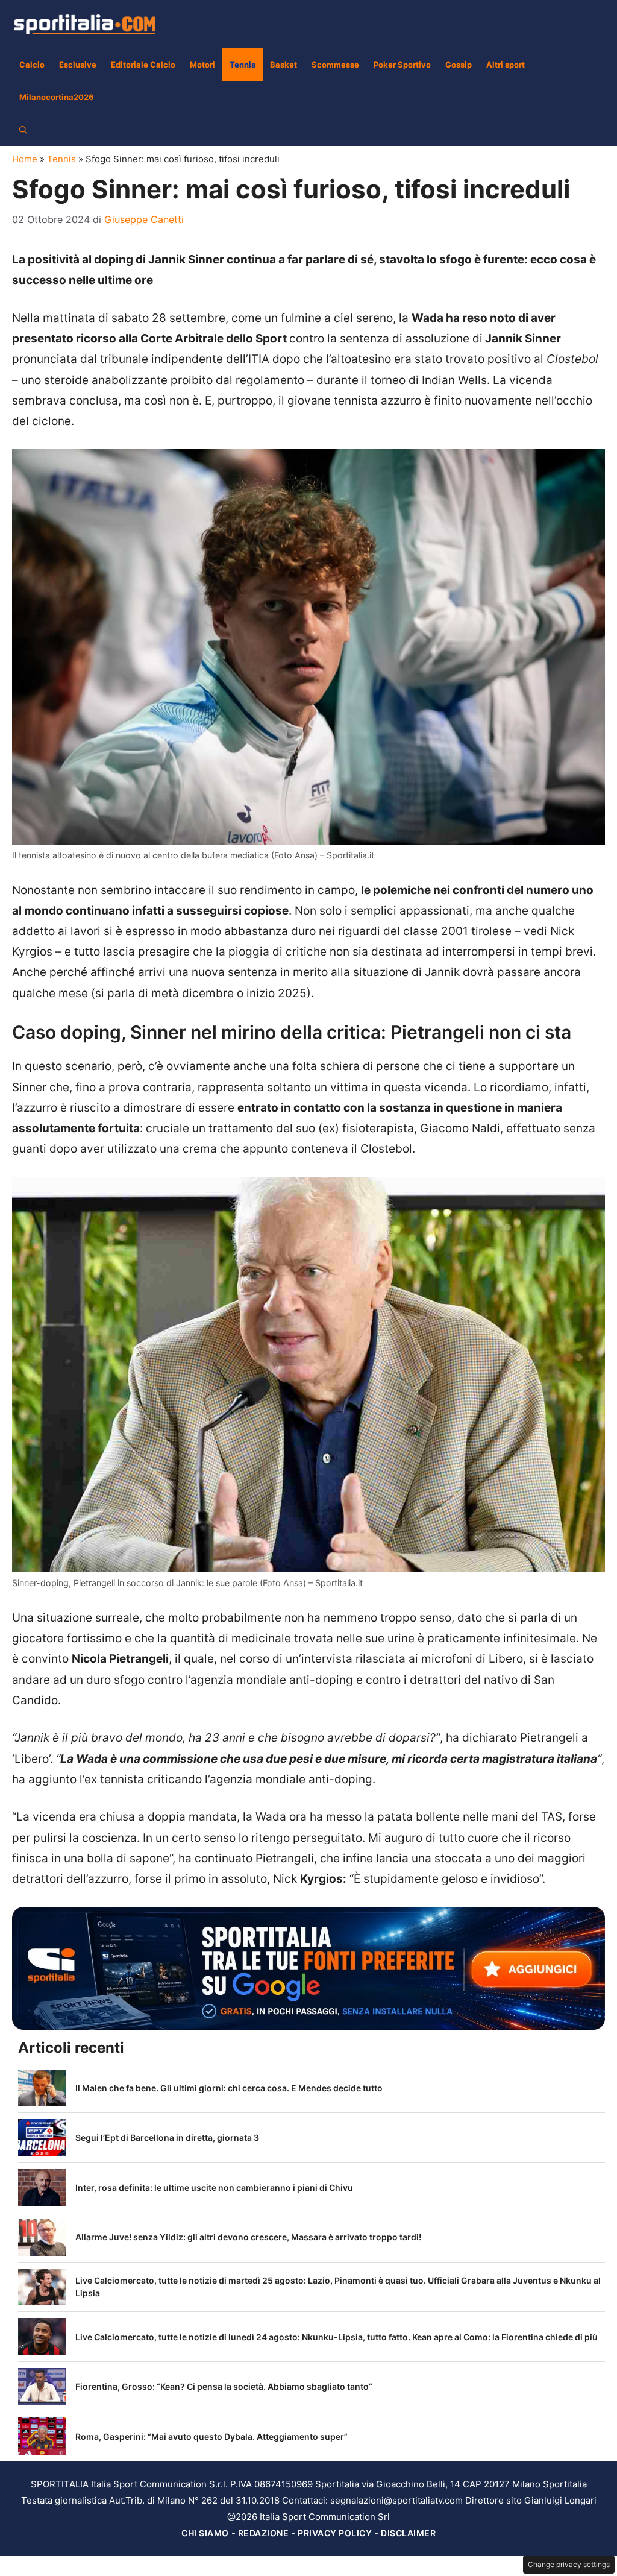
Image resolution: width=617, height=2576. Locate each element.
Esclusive (78, 65)
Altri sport (506, 65)
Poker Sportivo (402, 65)
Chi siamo (205, 2533)
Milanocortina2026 (57, 97)
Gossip (459, 65)
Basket (283, 65)
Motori (202, 65)
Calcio (32, 65)
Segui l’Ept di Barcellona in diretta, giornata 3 (167, 2137)
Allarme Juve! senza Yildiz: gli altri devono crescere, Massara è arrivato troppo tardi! (248, 2237)
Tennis (243, 65)
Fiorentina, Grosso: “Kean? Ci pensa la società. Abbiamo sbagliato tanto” (224, 2386)
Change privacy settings (569, 2564)
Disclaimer (408, 2533)
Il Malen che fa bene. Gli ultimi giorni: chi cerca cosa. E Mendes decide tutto (229, 2088)
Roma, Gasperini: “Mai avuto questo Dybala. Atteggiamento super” (211, 2436)
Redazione (264, 2533)
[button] (23, 130)
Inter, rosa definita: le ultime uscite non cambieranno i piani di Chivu (214, 2187)
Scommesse (335, 65)
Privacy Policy (335, 2533)
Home (25, 159)
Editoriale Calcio (143, 65)
